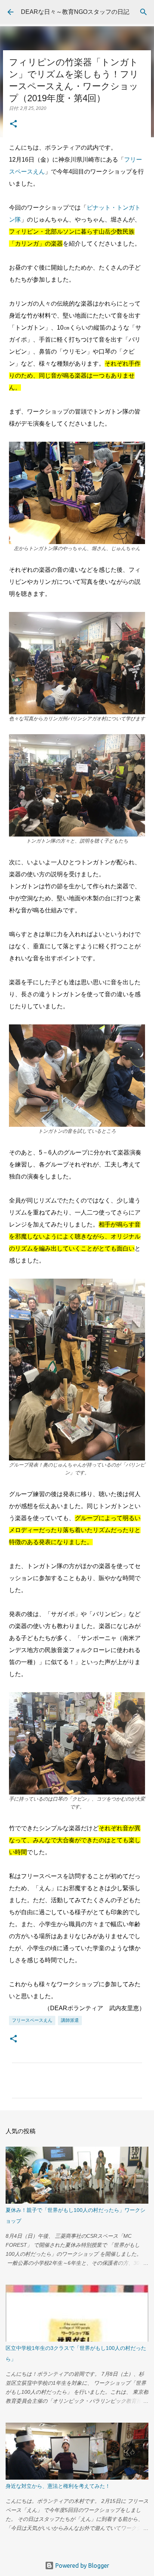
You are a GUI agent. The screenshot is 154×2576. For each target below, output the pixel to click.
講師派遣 (70, 2020)
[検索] (144, 12)
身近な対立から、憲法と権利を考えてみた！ (58, 2486)
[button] (13, 124)
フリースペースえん (32, 2020)
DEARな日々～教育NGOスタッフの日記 (75, 12)
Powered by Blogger (81, 2566)
